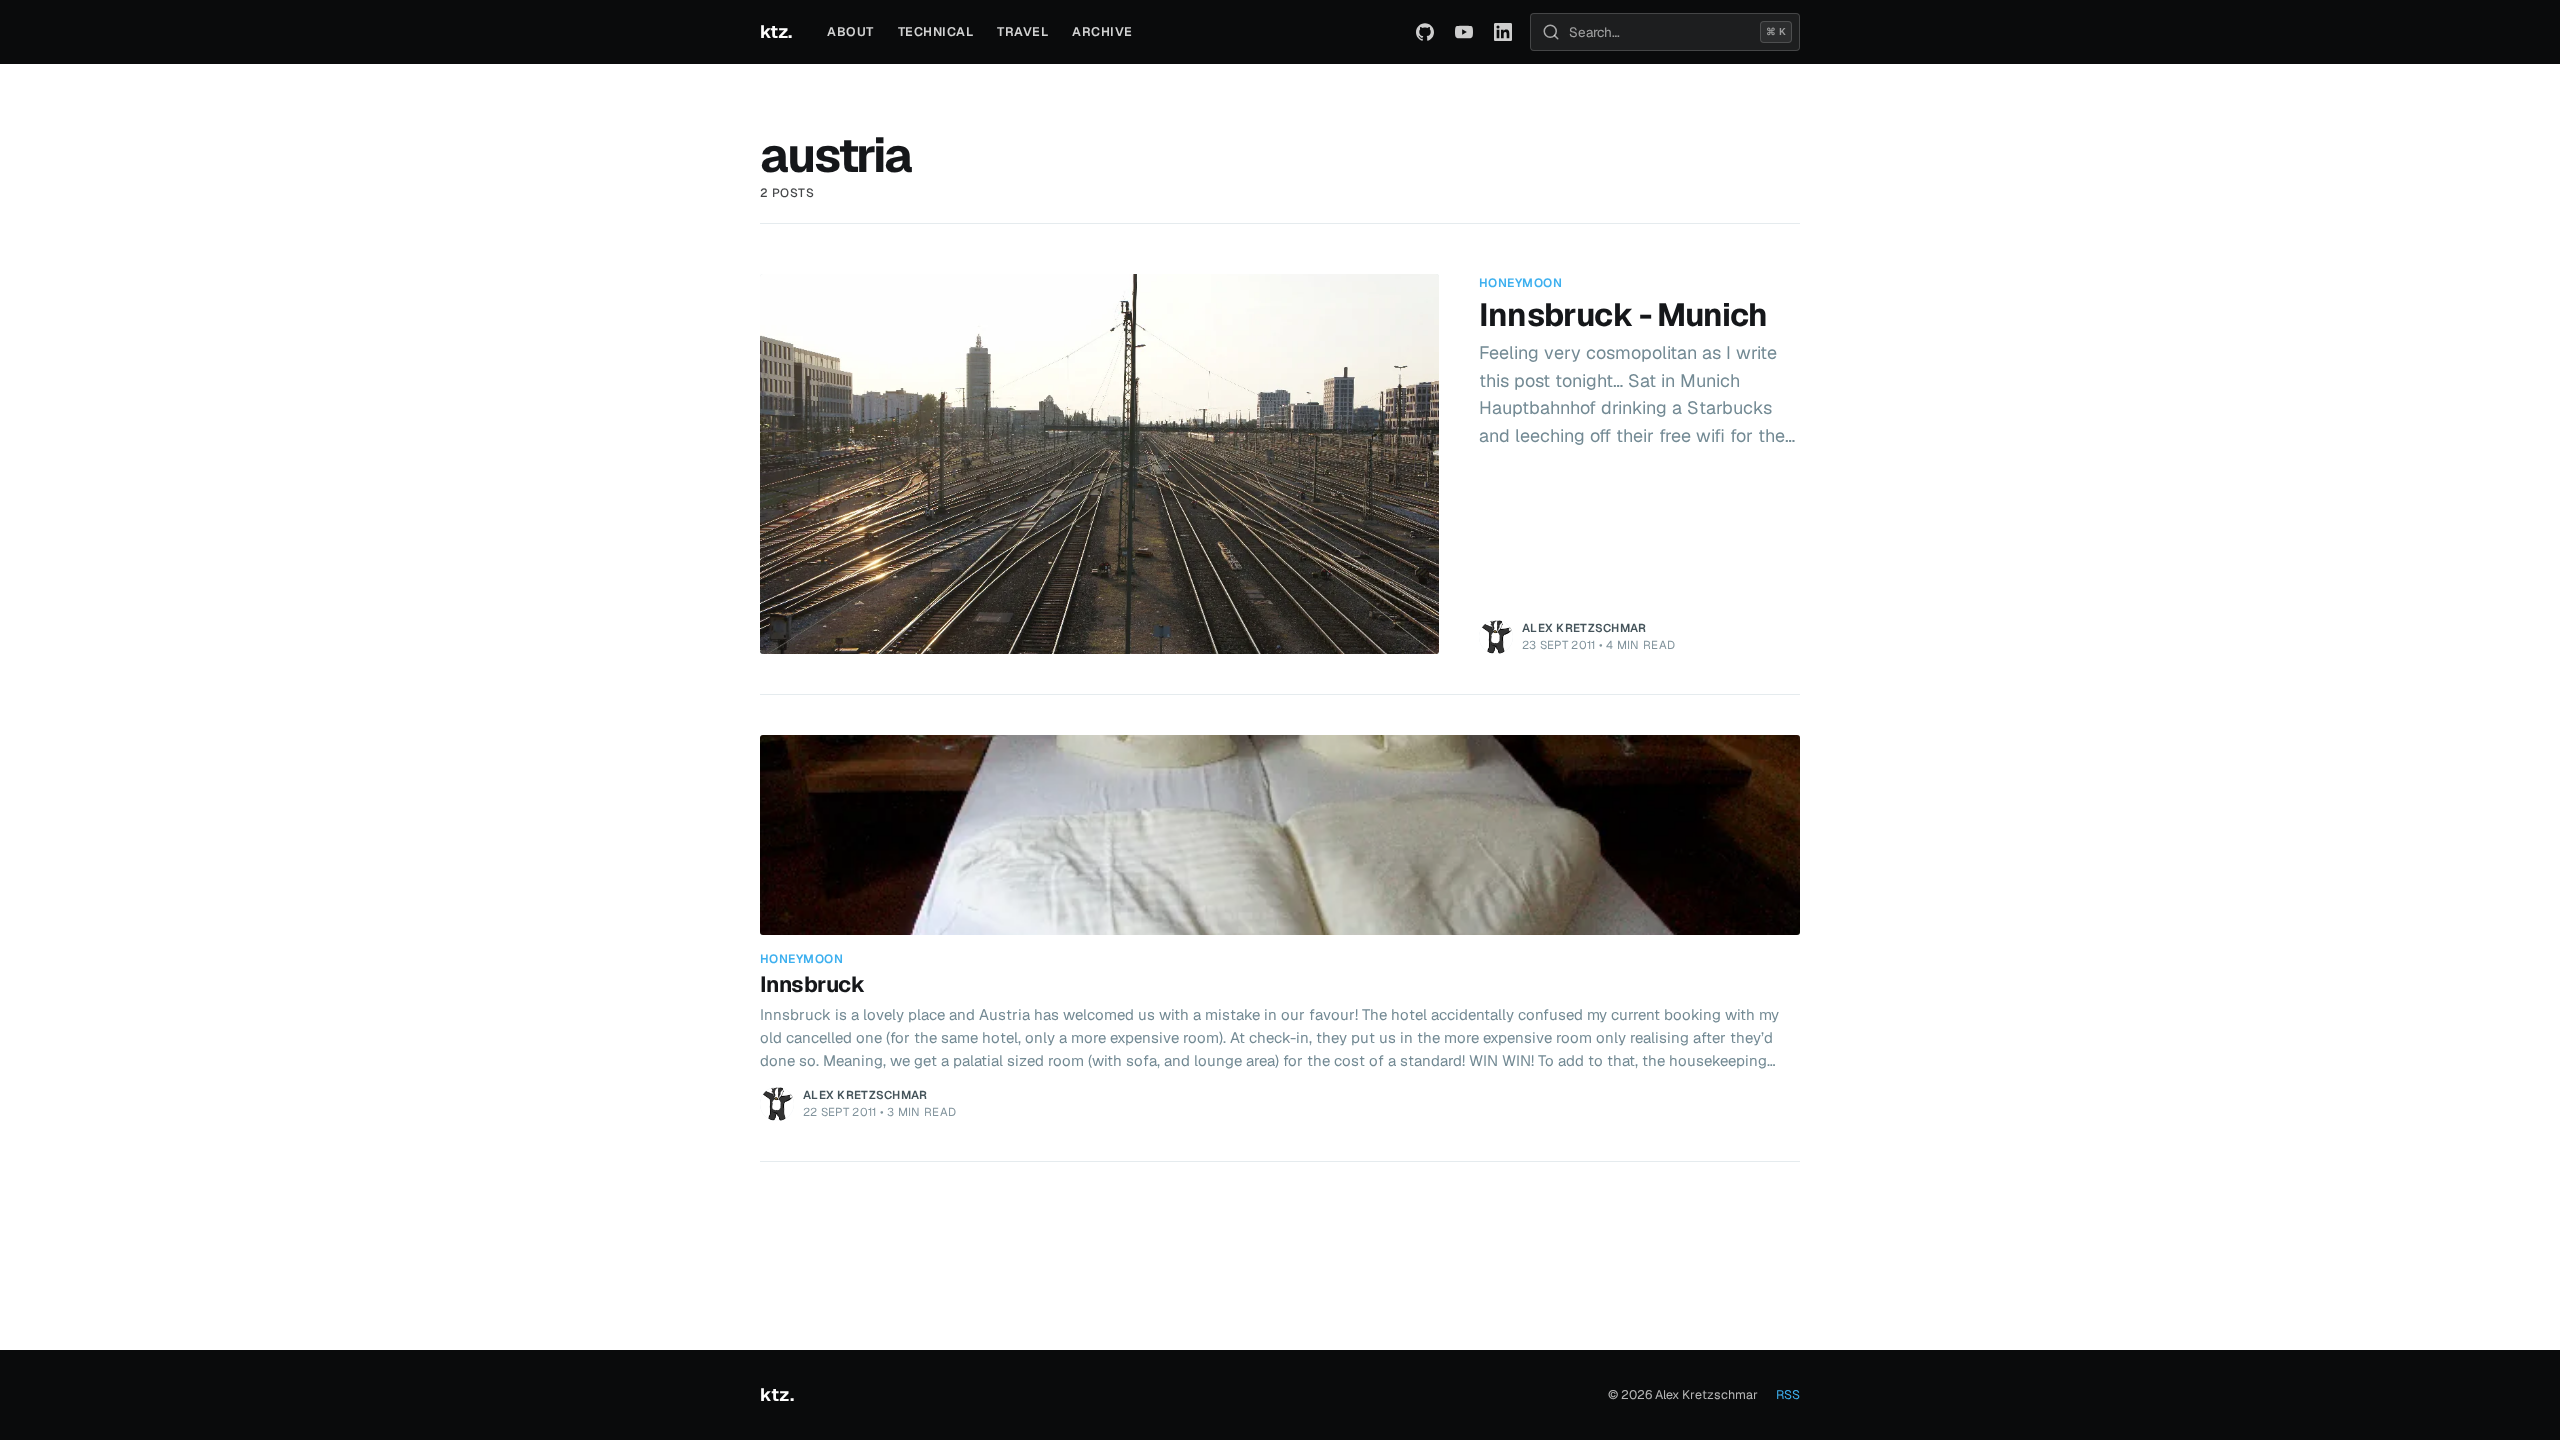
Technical (936, 31)
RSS (1788, 1394)
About (850, 31)
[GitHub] (1425, 32)
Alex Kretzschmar (1584, 627)
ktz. (775, 31)
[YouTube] (1464, 32)
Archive (1102, 31)
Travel (1022, 31)
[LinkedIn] (1503, 32)
